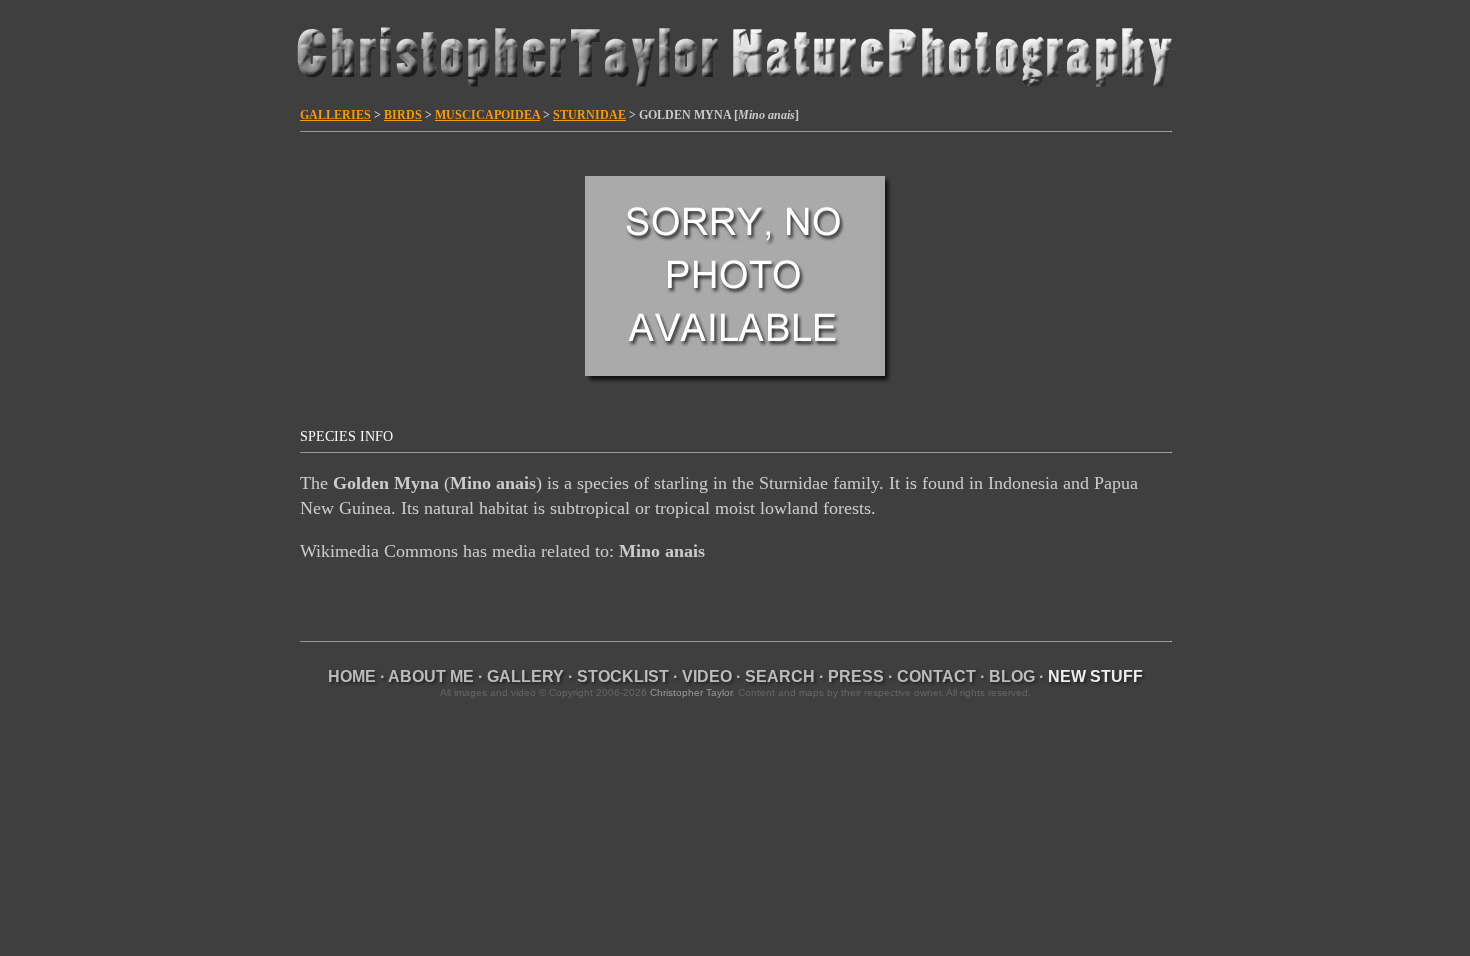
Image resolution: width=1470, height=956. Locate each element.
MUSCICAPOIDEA (487, 115)
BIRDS (403, 115)
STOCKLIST (623, 676)
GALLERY (525, 676)
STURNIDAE (589, 115)
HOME (352, 676)
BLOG (1012, 676)
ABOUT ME (431, 676)
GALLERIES (335, 115)
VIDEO (707, 676)
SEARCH (780, 676)
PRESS (856, 676)
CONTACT (936, 676)
